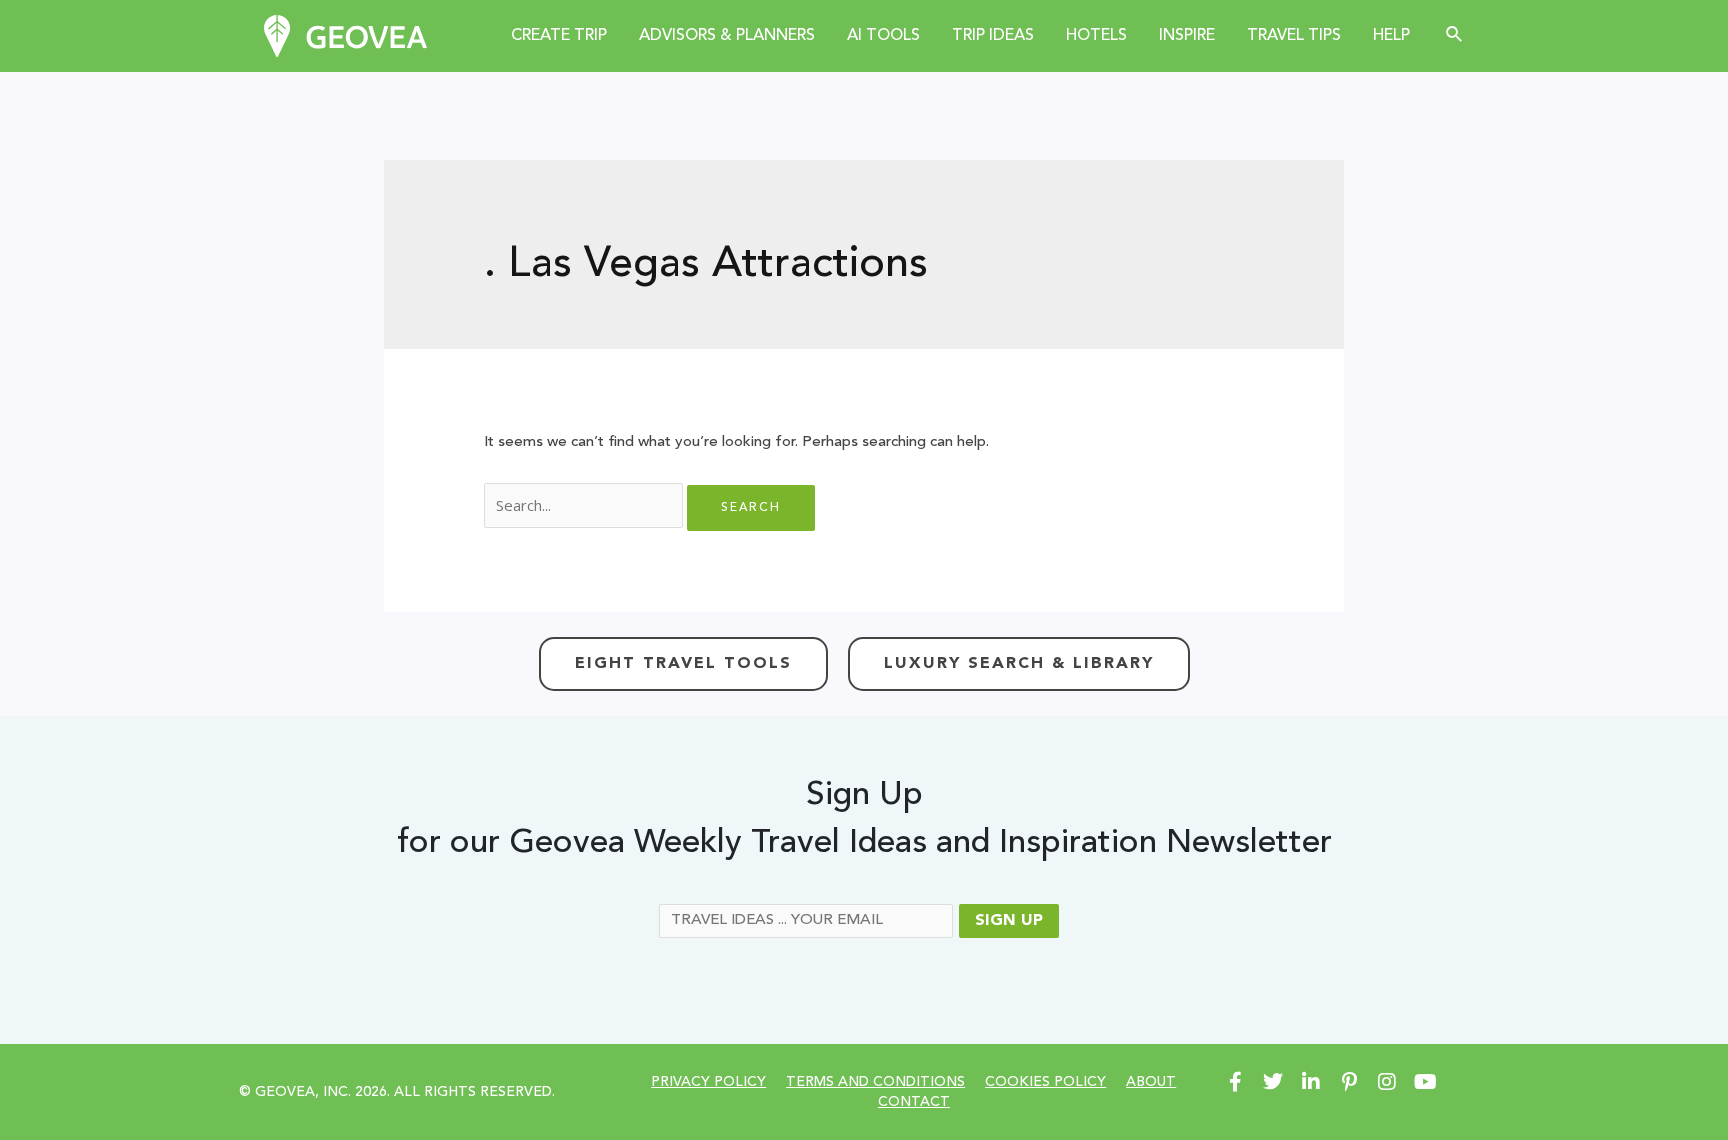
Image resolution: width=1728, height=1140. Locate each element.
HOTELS (1096, 36)
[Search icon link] (1455, 35)
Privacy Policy (708, 1082)
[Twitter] (1273, 1082)
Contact (914, 1102)
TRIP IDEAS (993, 36)
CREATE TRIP (559, 36)
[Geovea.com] (345, 35)
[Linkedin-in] (1311, 1082)
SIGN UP (1009, 921)
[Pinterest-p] (1349, 1082)
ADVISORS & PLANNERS (727, 36)
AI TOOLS (883, 36)
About (1151, 1082)
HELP (1391, 36)
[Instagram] (1387, 1082)
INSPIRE (1187, 36)
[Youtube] (1425, 1082)
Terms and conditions (875, 1082)
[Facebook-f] (1235, 1082)
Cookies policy (1045, 1082)
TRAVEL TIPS (1294, 36)
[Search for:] (585, 507)
